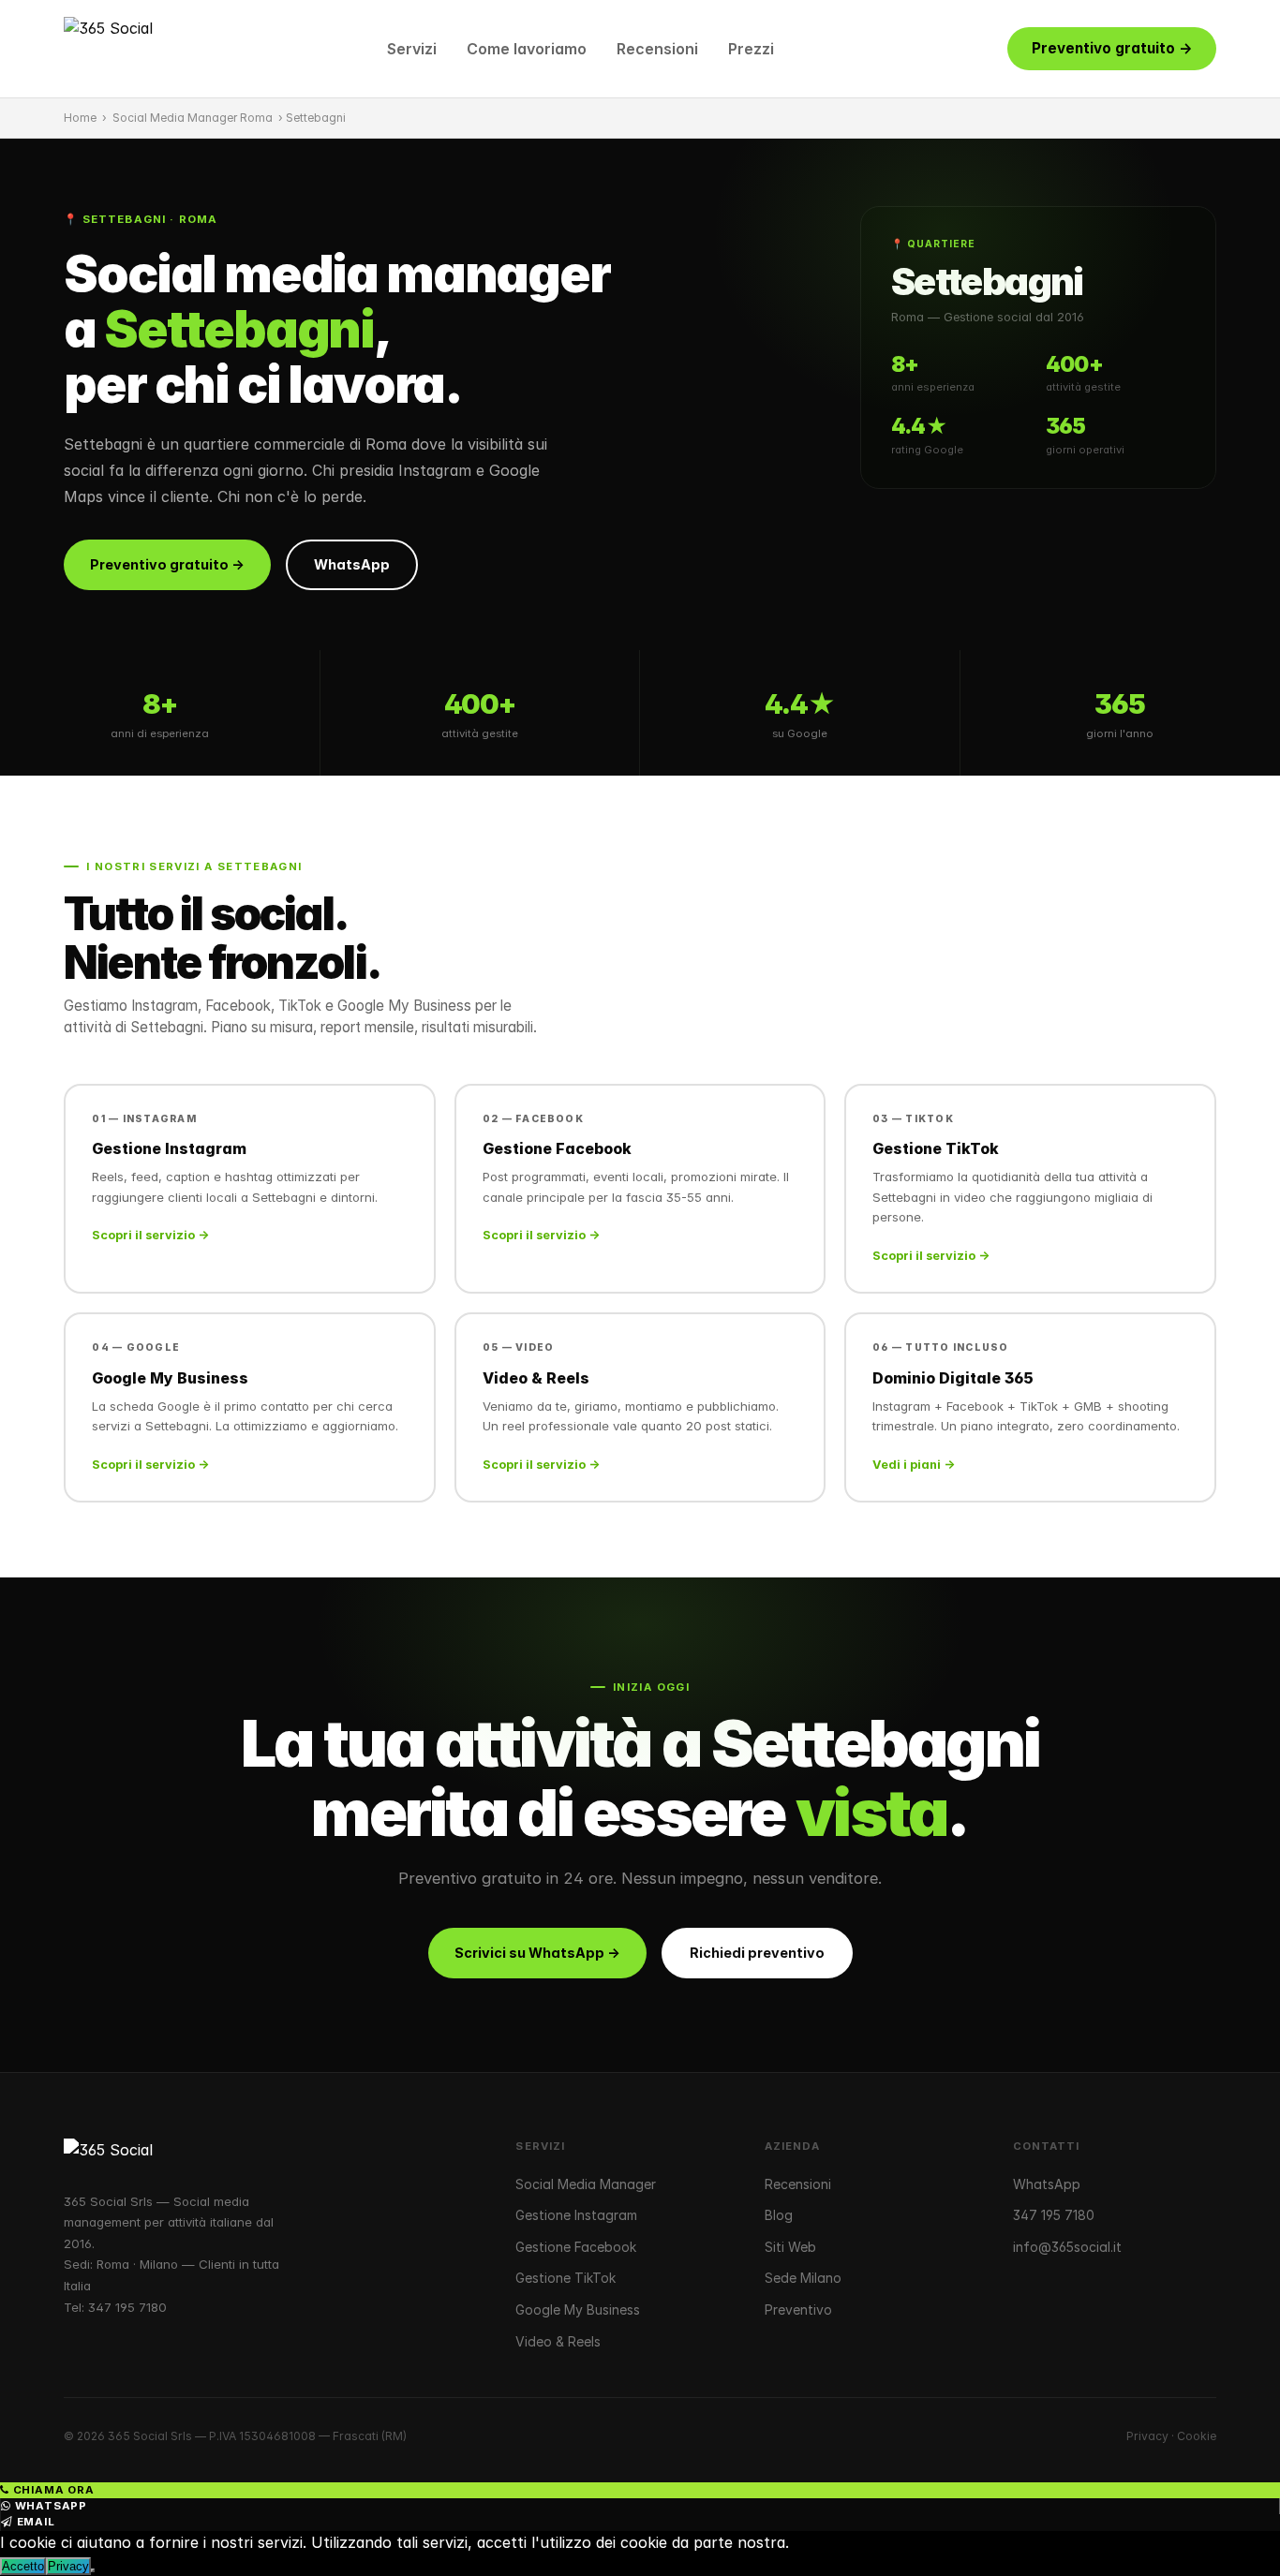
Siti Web (790, 2247)
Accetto (23, 2566)
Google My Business (578, 2310)
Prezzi (751, 49)
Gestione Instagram (576, 2215)
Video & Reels (558, 2341)
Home (80, 118)
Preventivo (798, 2310)
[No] (93, 2570)
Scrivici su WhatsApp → (537, 1953)
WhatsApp (352, 564)
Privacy (1147, 2436)
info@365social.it (1067, 2247)
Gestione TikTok (566, 2278)
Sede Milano (803, 2278)
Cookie (1197, 2436)
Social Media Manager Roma (193, 118)
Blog (779, 2215)
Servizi (412, 49)
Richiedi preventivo (757, 1953)
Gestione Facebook (576, 2247)
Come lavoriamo (527, 49)
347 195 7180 (127, 2307)
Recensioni (657, 49)
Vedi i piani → (914, 1465)
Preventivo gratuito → (1112, 48)
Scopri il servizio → (150, 1235)
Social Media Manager (586, 2184)
